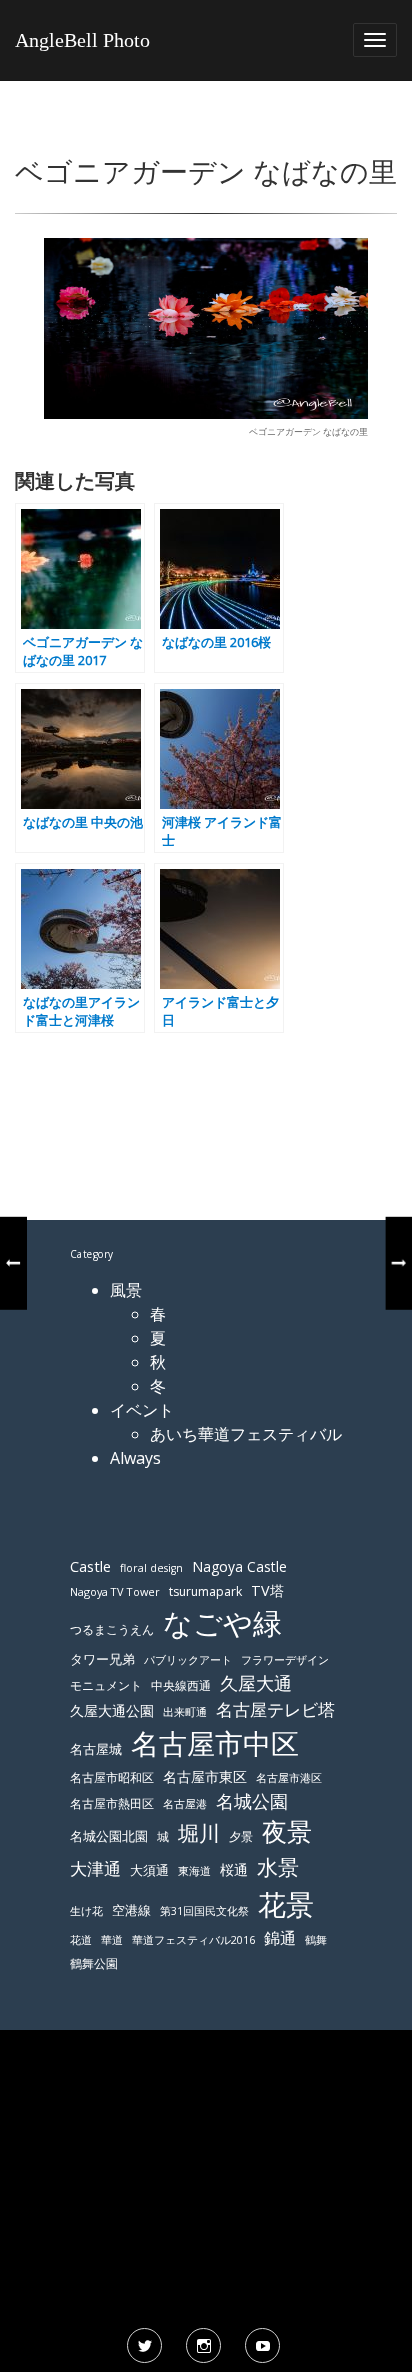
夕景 (241, 1836)
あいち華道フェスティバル (246, 1434)
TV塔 (267, 1590)
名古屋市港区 (289, 1777)
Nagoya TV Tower (115, 1591)
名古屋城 (96, 1749)
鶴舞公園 (94, 1963)
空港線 (131, 1910)
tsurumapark (205, 1591)
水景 (278, 1866)
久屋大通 (256, 1683)
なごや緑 (222, 1623)
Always (135, 1458)
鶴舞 (316, 1939)
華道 (112, 1940)
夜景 (287, 1831)
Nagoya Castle (239, 1566)
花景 (286, 1904)
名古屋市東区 (205, 1776)
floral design (151, 1568)
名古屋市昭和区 (112, 1777)
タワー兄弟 (102, 1659)
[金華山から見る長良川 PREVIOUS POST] (13, 1263)
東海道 (194, 1870)
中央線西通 (181, 1685)
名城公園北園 (109, 1836)
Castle (90, 1566)
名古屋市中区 (215, 1743)
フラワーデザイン (285, 1660)
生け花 (86, 1911)
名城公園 (252, 1801)
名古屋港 (185, 1803)
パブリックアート (188, 1659)
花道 (81, 1940)
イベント (142, 1410)
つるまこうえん (112, 1629)
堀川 (199, 1833)
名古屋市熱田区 (112, 1803)
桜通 (234, 1869)
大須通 (149, 1870)
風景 (126, 1290)
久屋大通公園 (112, 1710)
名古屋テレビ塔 (275, 1709)
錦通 (280, 1938)
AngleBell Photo (82, 40)
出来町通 (185, 1711)
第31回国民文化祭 (204, 1911)
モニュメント (106, 1685)
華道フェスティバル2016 (193, 1940)
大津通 (95, 1868)
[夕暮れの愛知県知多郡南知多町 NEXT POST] (399, 1263)
